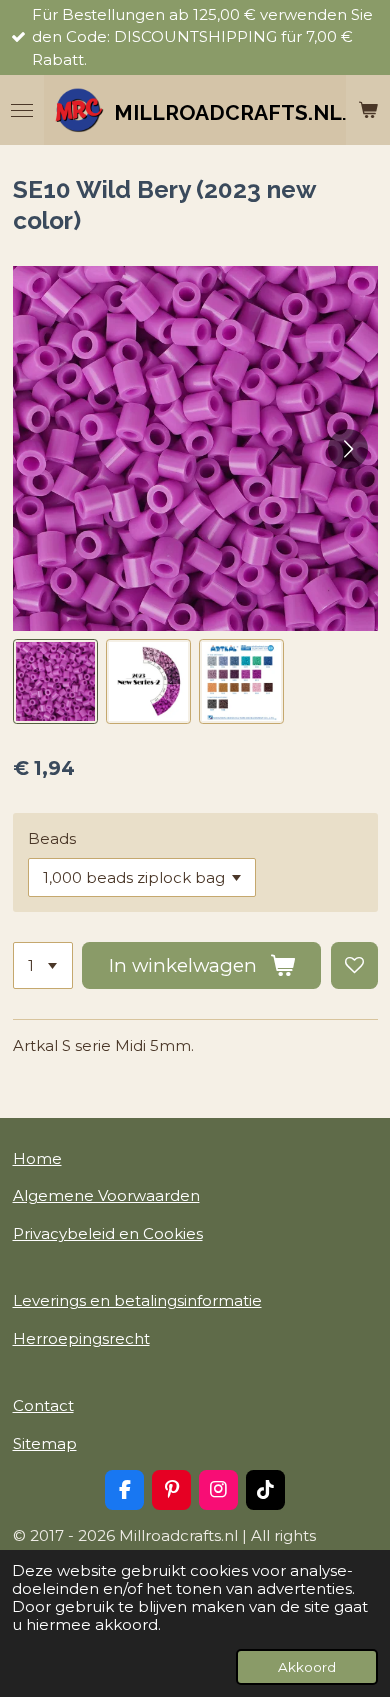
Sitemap (45, 1443)
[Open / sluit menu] (22, 110)
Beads (52, 838)
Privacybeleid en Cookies (108, 1233)
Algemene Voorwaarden (106, 1195)
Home (37, 1158)
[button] (55, 681)
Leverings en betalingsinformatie (137, 1300)
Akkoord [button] (307, 1667)
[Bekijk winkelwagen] (368, 110)
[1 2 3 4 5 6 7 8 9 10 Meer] (43, 965)
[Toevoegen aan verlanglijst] (354, 965)
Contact (43, 1405)
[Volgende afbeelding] (348, 449)
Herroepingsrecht (81, 1338)
